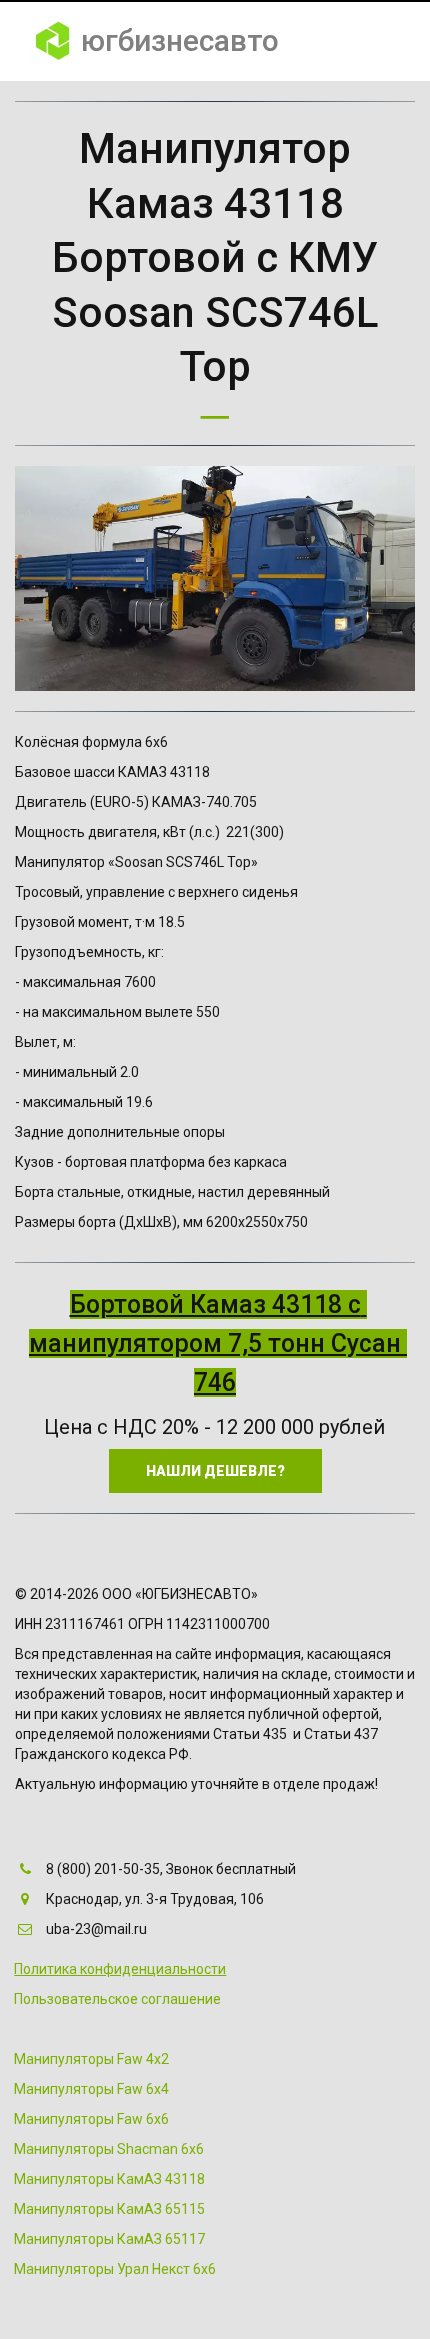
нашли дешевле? (215, 1471)
